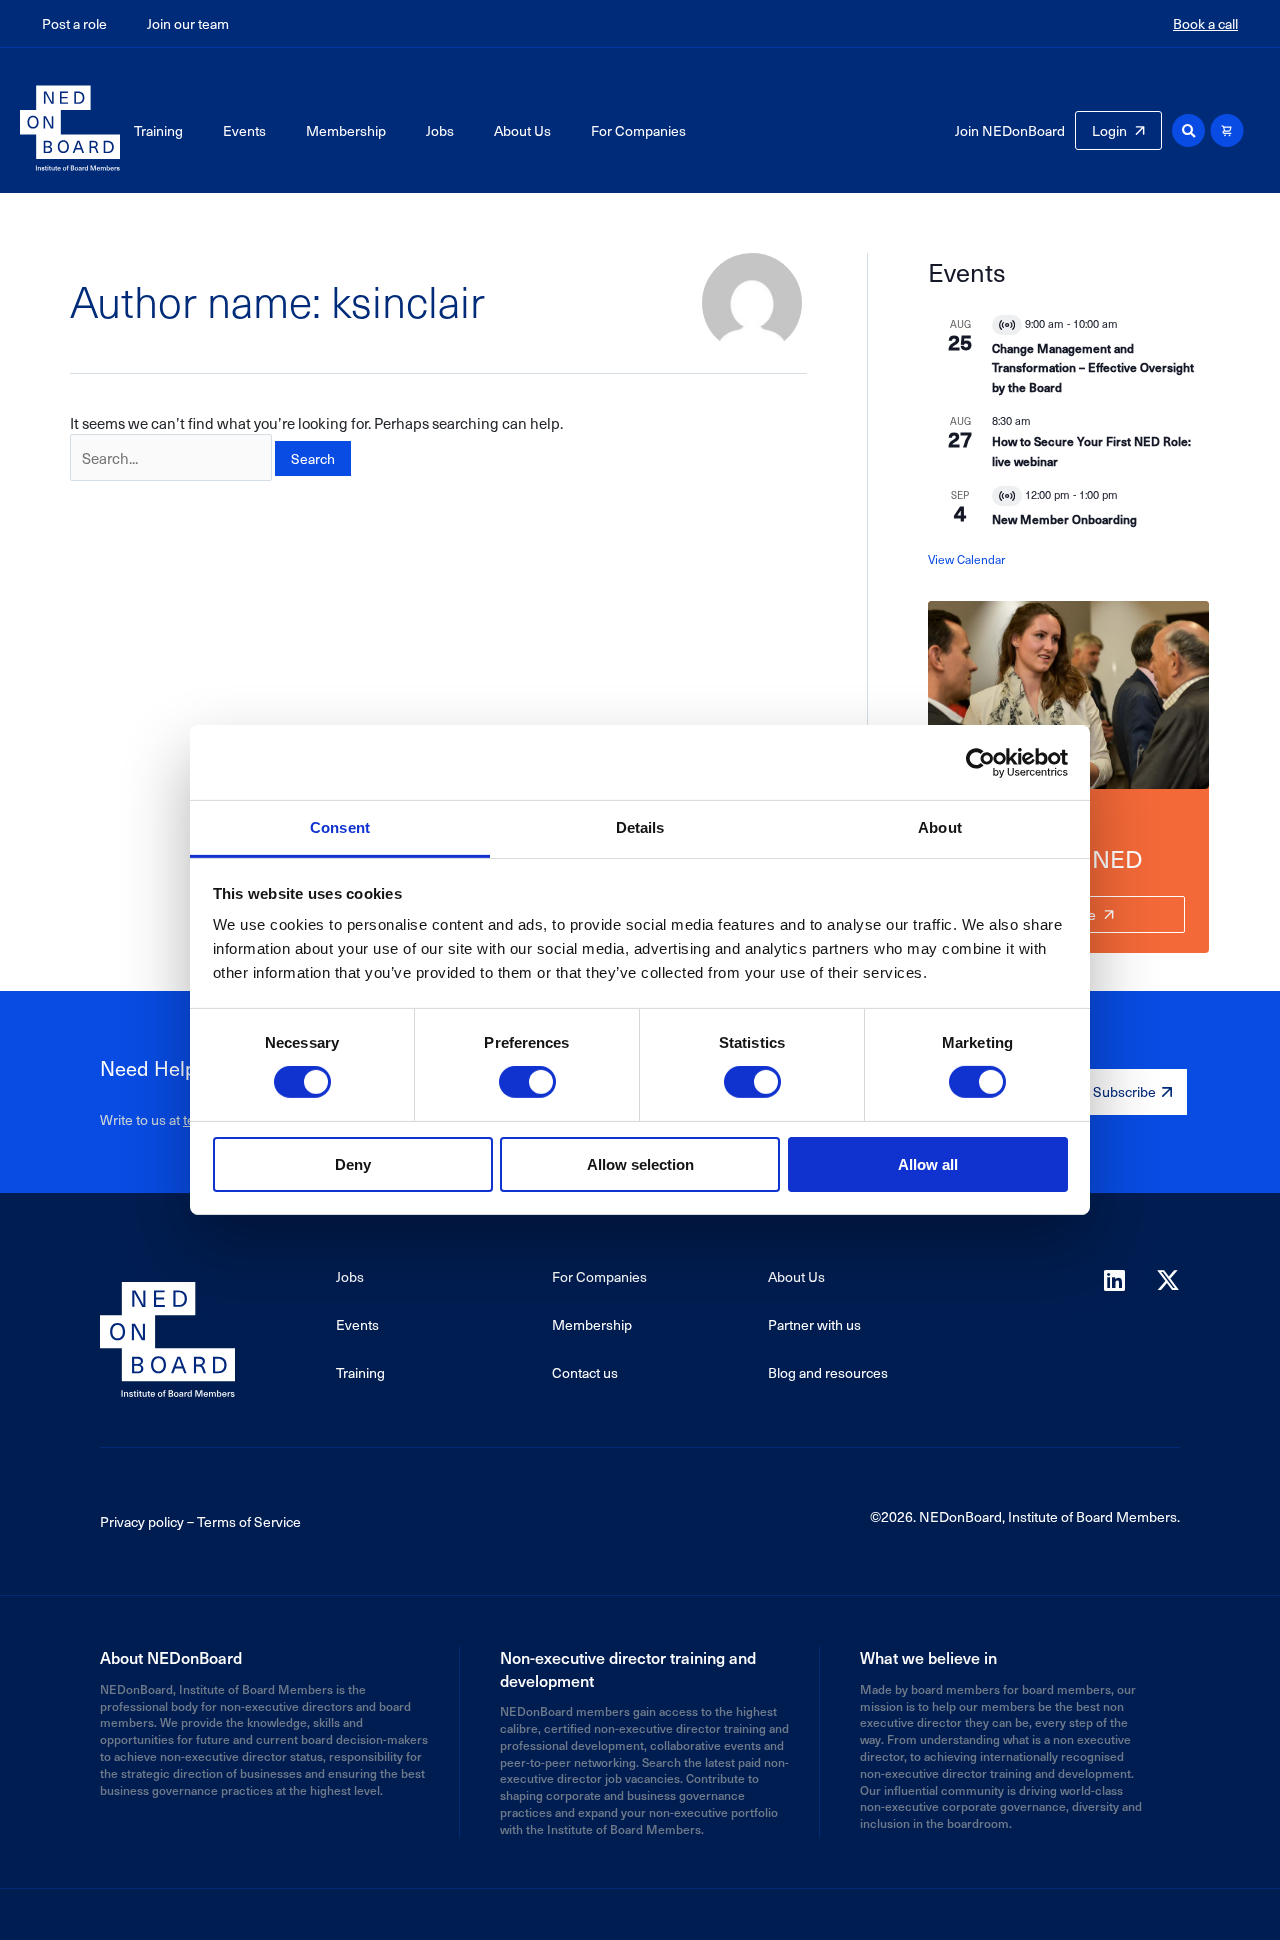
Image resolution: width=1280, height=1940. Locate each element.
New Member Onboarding (1064, 519)
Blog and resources (828, 1372)
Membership (346, 130)
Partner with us (814, 1324)
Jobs (440, 130)
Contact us (585, 1372)
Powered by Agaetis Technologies (640, 1909)
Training (158, 130)
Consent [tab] (340, 827)
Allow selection (640, 1164)
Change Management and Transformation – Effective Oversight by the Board (1093, 367)
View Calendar (966, 559)
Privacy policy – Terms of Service (200, 1521)
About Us (522, 130)
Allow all (928, 1164)
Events (244, 130)
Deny (353, 1164)
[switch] (527, 1082)
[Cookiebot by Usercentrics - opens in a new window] (980, 762)
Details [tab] (640, 827)
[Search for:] (171, 457)
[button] (1188, 130)
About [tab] (940, 827)
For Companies (638, 130)
